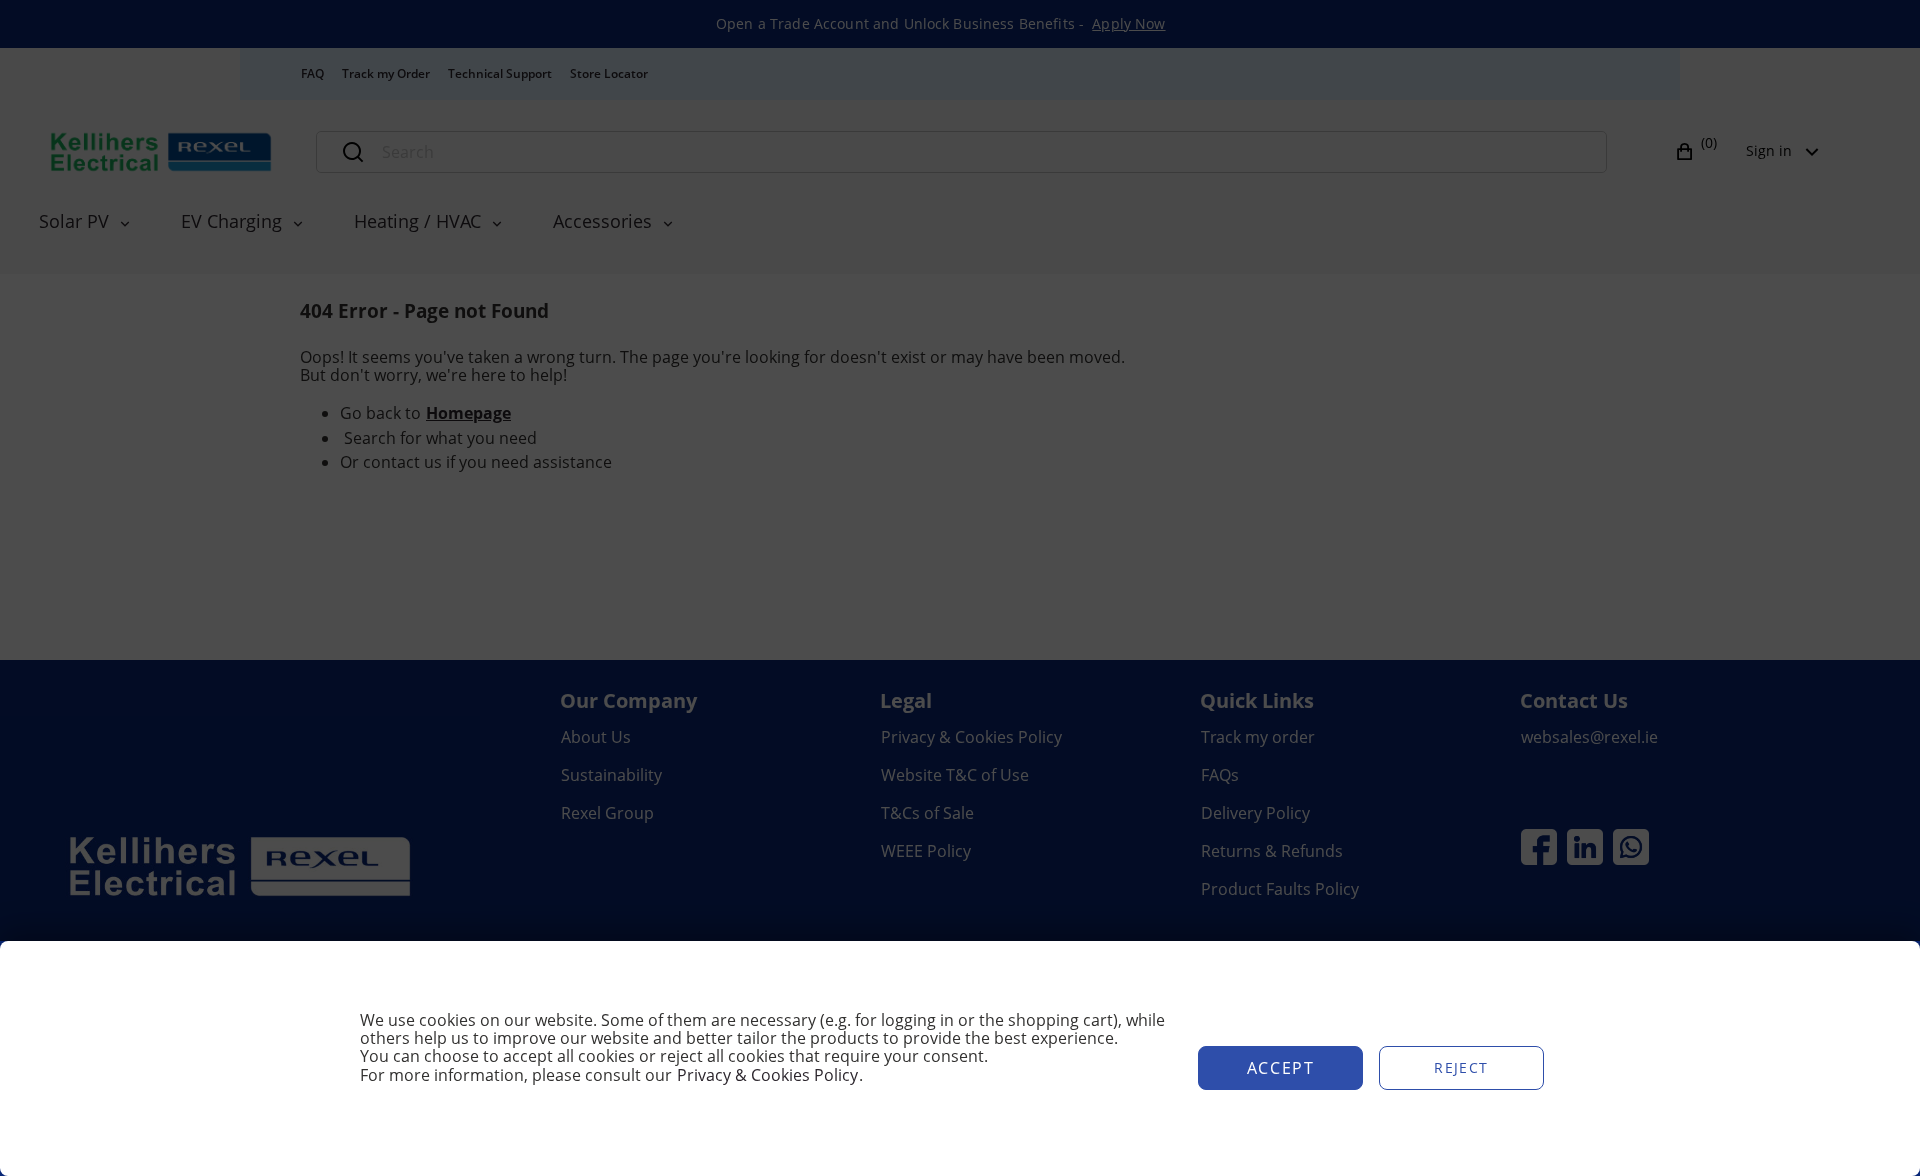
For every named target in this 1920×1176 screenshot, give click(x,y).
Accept (1281, 1068)
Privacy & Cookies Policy (767, 1075)
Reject (1461, 1067)
